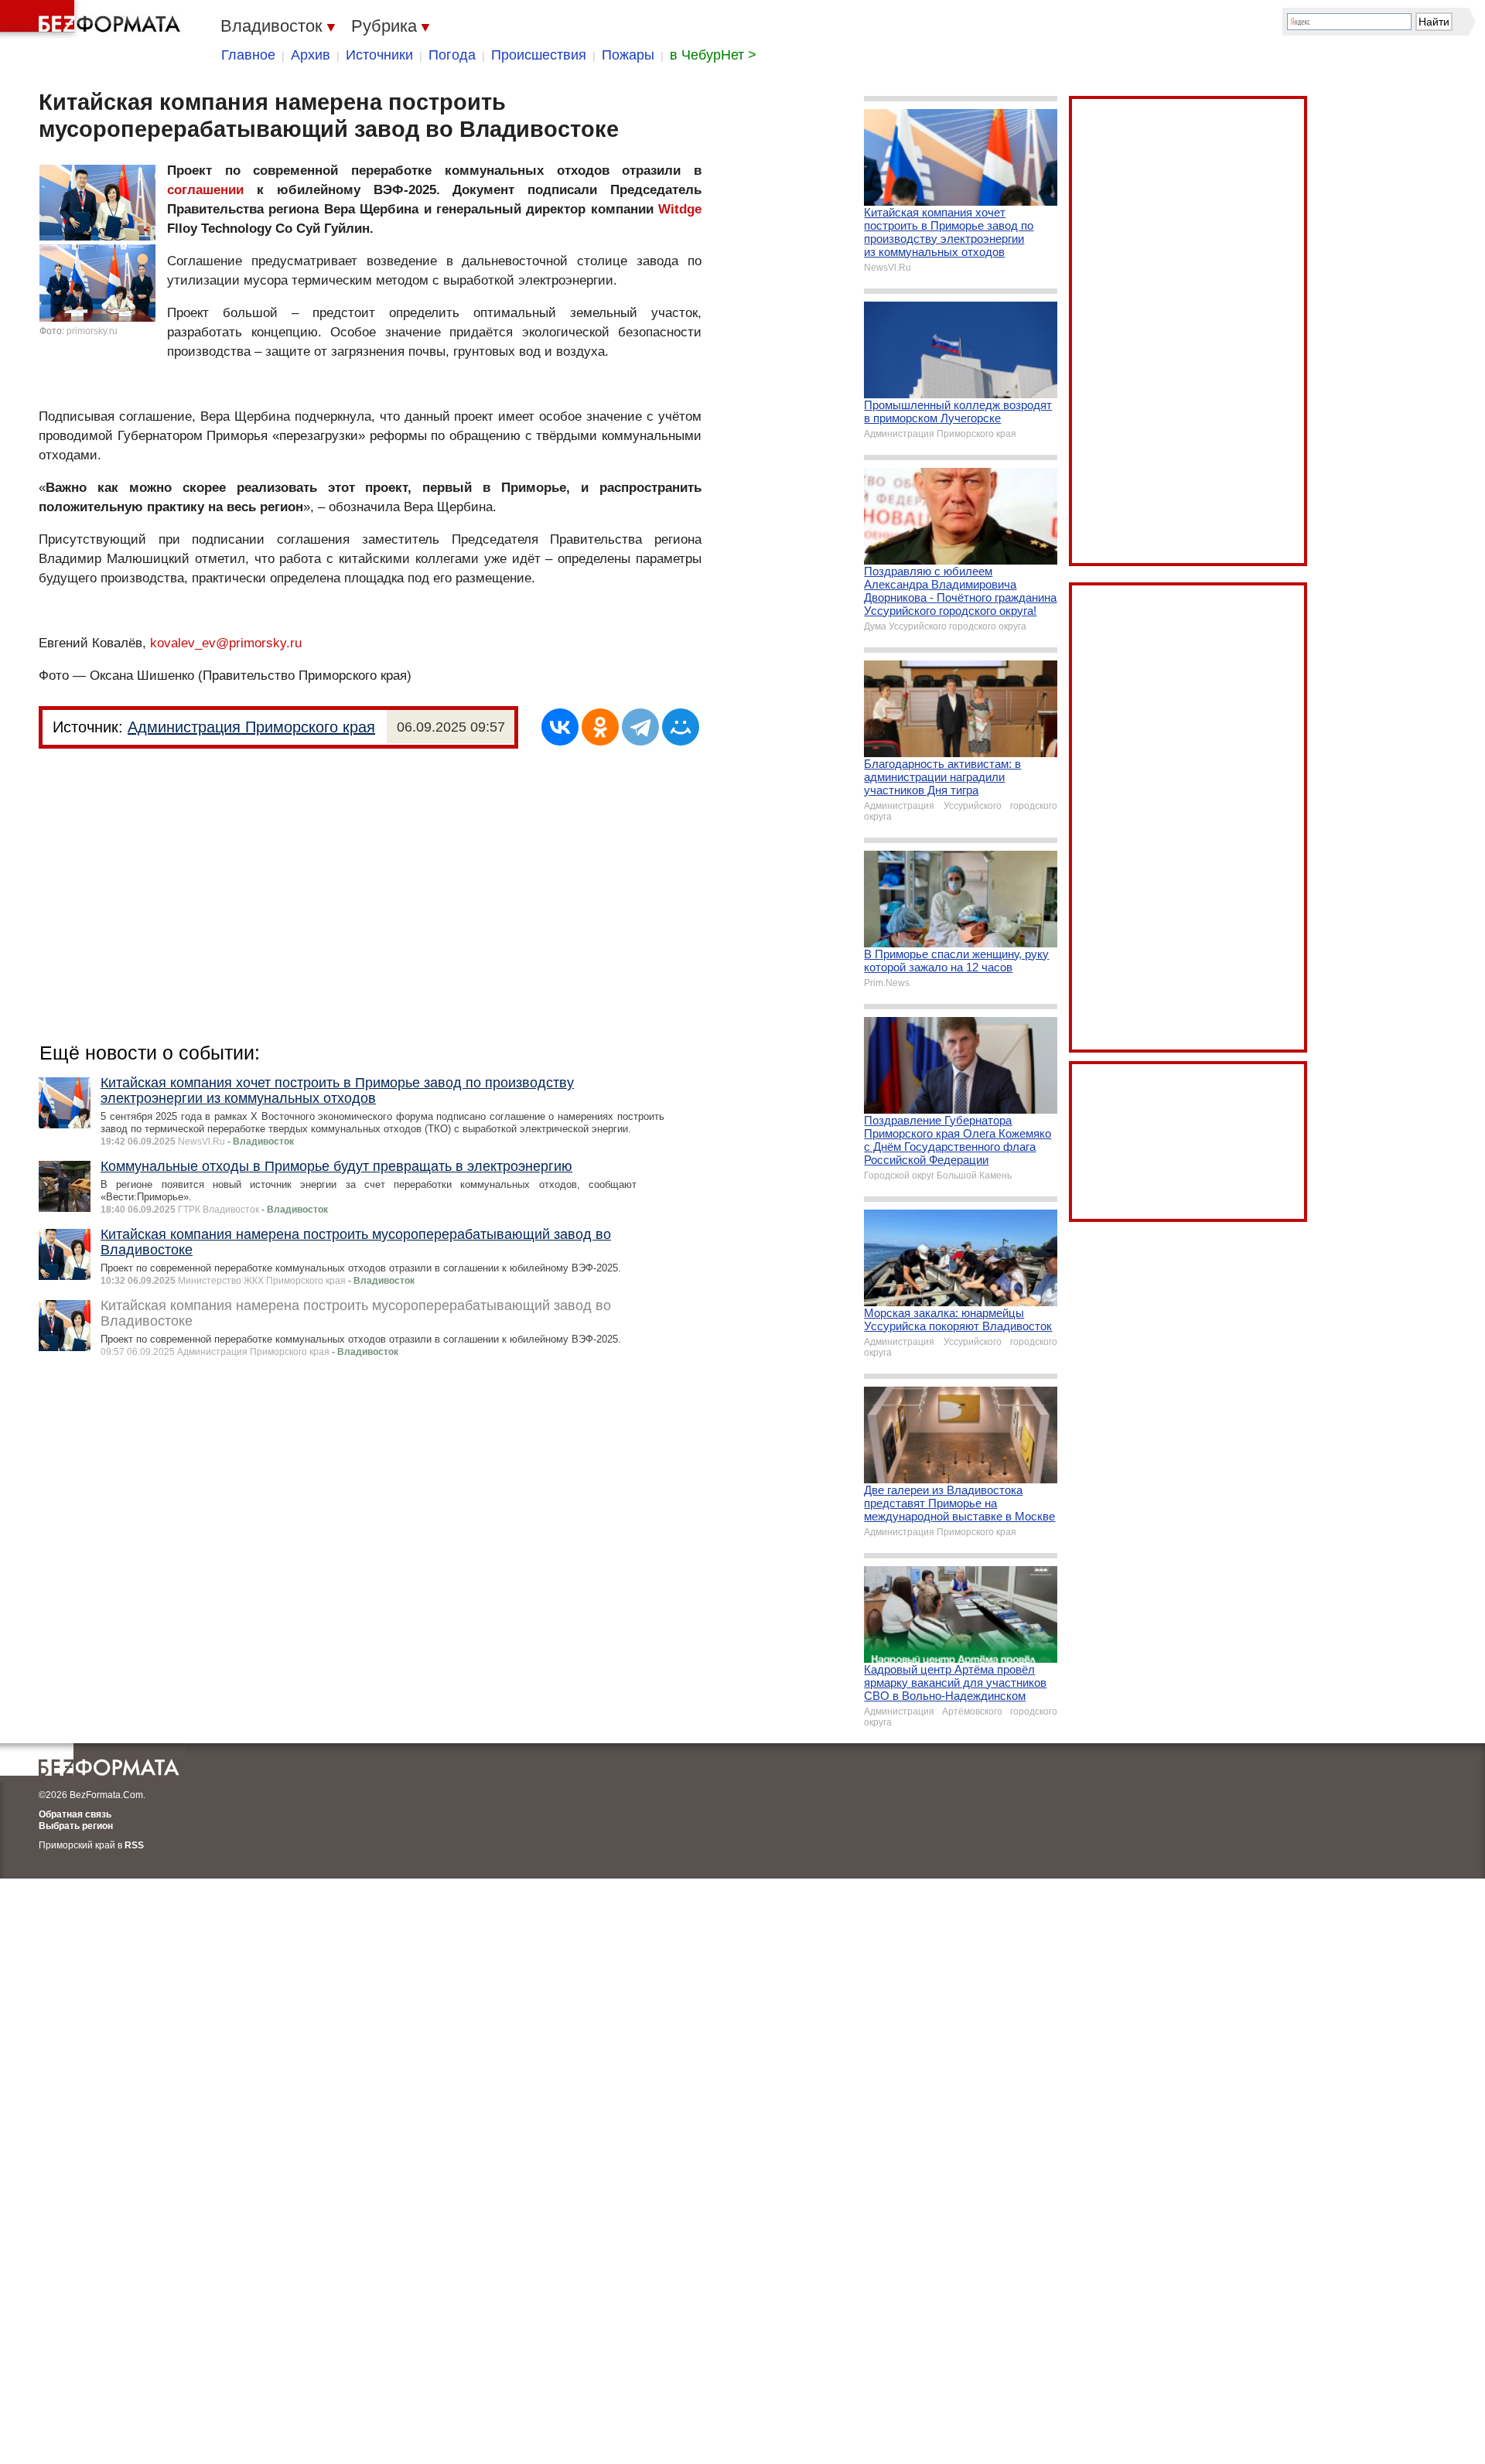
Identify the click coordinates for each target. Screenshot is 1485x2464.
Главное (248, 55)
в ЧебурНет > (713, 55)
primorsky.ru (92, 331)
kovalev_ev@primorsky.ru (226, 643)
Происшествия (539, 55)
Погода (452, 55)
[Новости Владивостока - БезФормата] (93, 19)
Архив (311, 55)
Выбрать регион (76, 1826)
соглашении (205, 190)
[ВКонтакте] (560, 727)
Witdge (680, 209)
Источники (379, 55)
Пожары (628, 55)
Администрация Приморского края (251, 727)
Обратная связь (75, 1814)
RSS (134, 1845)
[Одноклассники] (600, 727)
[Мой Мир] (681, 727)
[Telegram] (640, 727)
